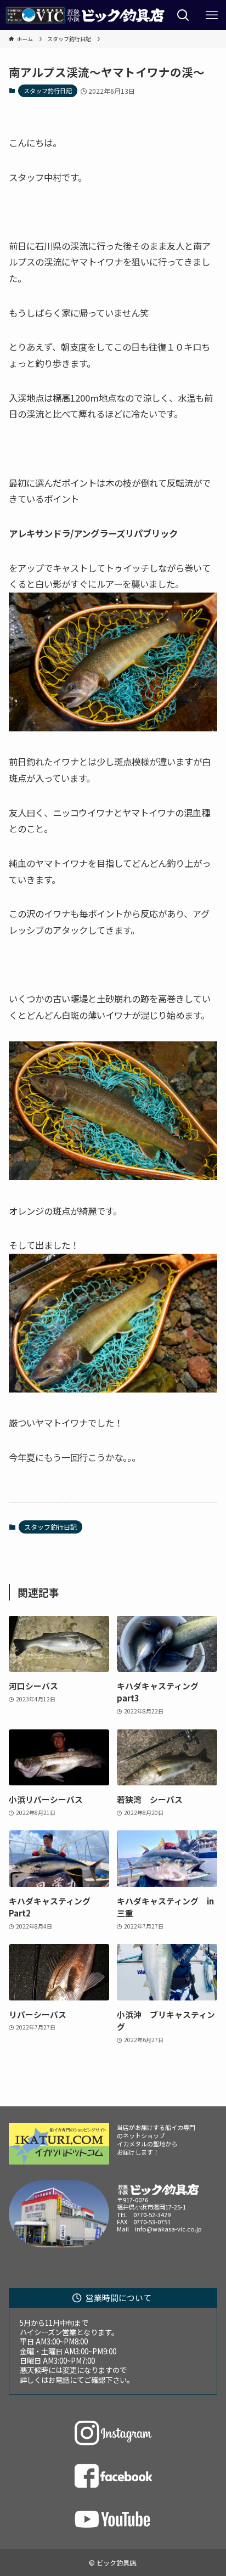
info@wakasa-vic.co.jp (168, 2229)
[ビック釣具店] (84, 15)
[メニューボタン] (212, 15)
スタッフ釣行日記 (48, 91)
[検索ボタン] (183, 15)
